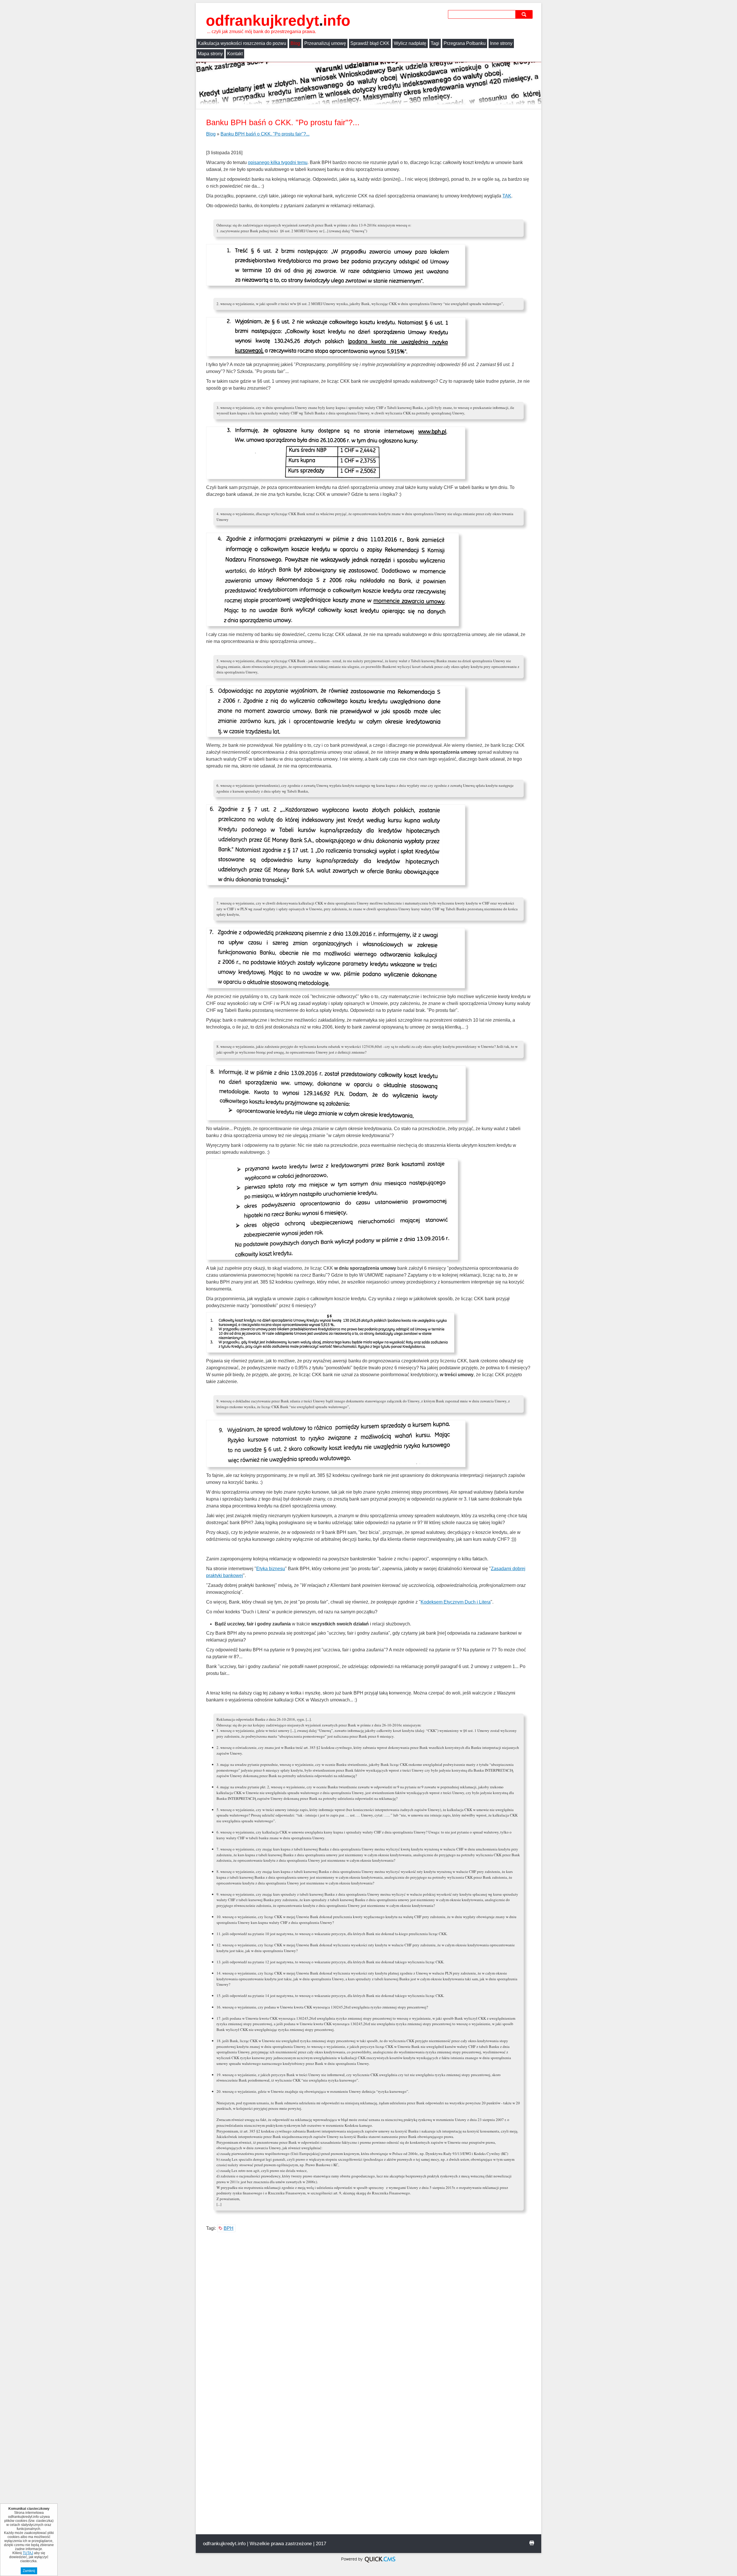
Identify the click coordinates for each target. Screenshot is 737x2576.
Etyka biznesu (271, 1569)
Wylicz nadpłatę (410, 43)
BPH (229, 2228)
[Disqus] (368, 2313)
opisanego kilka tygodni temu (278, 162)
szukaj (525, 14)
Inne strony (501, 43)
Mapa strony (210, 54)
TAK (507, 196)
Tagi (435, 43)
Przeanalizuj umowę (325, 43)
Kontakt (235, 54)
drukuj (532, 2543)
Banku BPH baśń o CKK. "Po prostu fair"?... (265, 134)
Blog (295, 43)
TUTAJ (28, 2553)
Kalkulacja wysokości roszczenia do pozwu (242, 43)
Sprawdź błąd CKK (370, 43)
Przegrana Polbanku (465, 43)
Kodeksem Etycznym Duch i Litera (456, 1602)
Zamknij (29, 2571)
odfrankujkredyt (278, 20)
